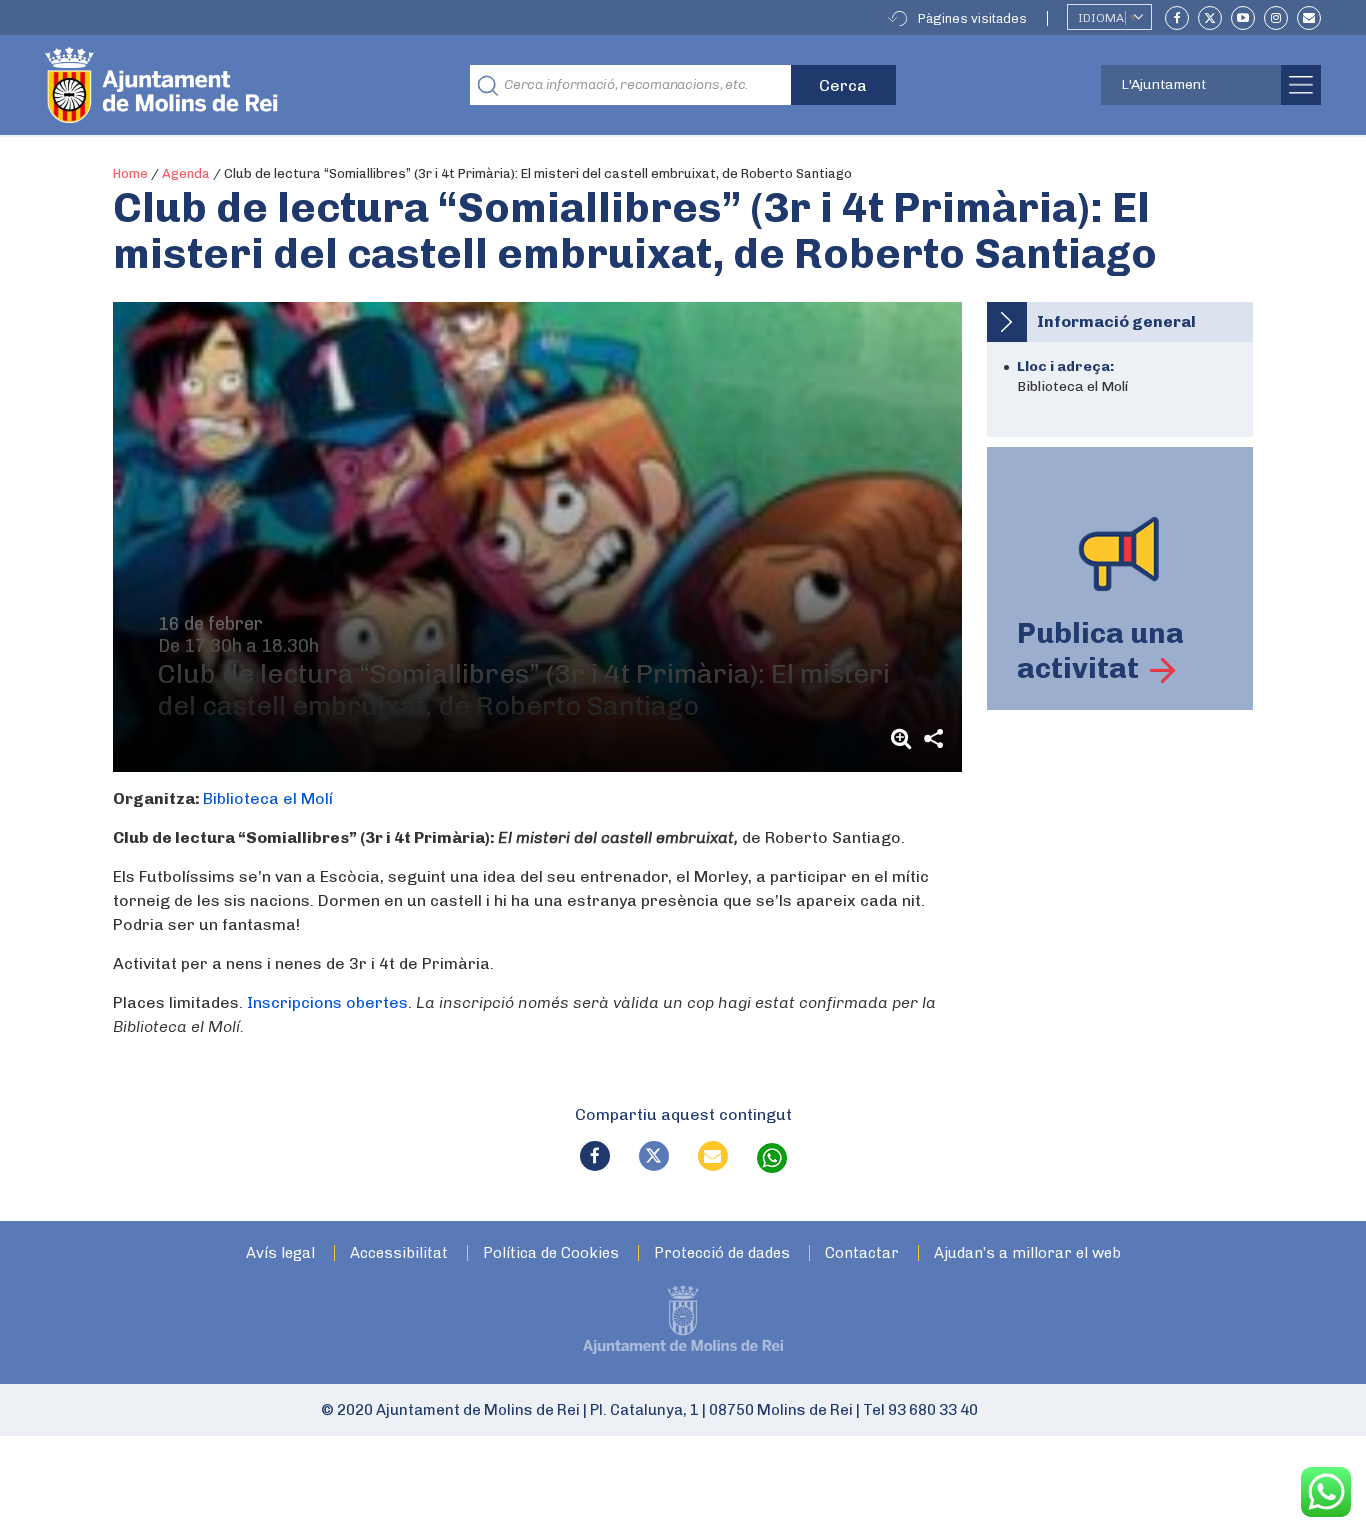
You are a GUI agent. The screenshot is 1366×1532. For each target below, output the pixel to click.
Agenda (186, 173)
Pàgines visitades (972, 18)
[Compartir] (934, 738)
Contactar (862, 1253)
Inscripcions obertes (327, 1002)
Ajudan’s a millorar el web (1027, 1253)
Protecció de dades (722, 1253)
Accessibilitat (399, 1253)
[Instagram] (1276, 18)
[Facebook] (1177, 18)
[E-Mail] (1309, 18)
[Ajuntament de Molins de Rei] (235, 85)
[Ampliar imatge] (904, 738)
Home (130, 173)
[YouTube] (1243, 18)
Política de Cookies (551, 1253)
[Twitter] (1210, 18)
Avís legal (280, 1253)
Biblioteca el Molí (268, 798)
